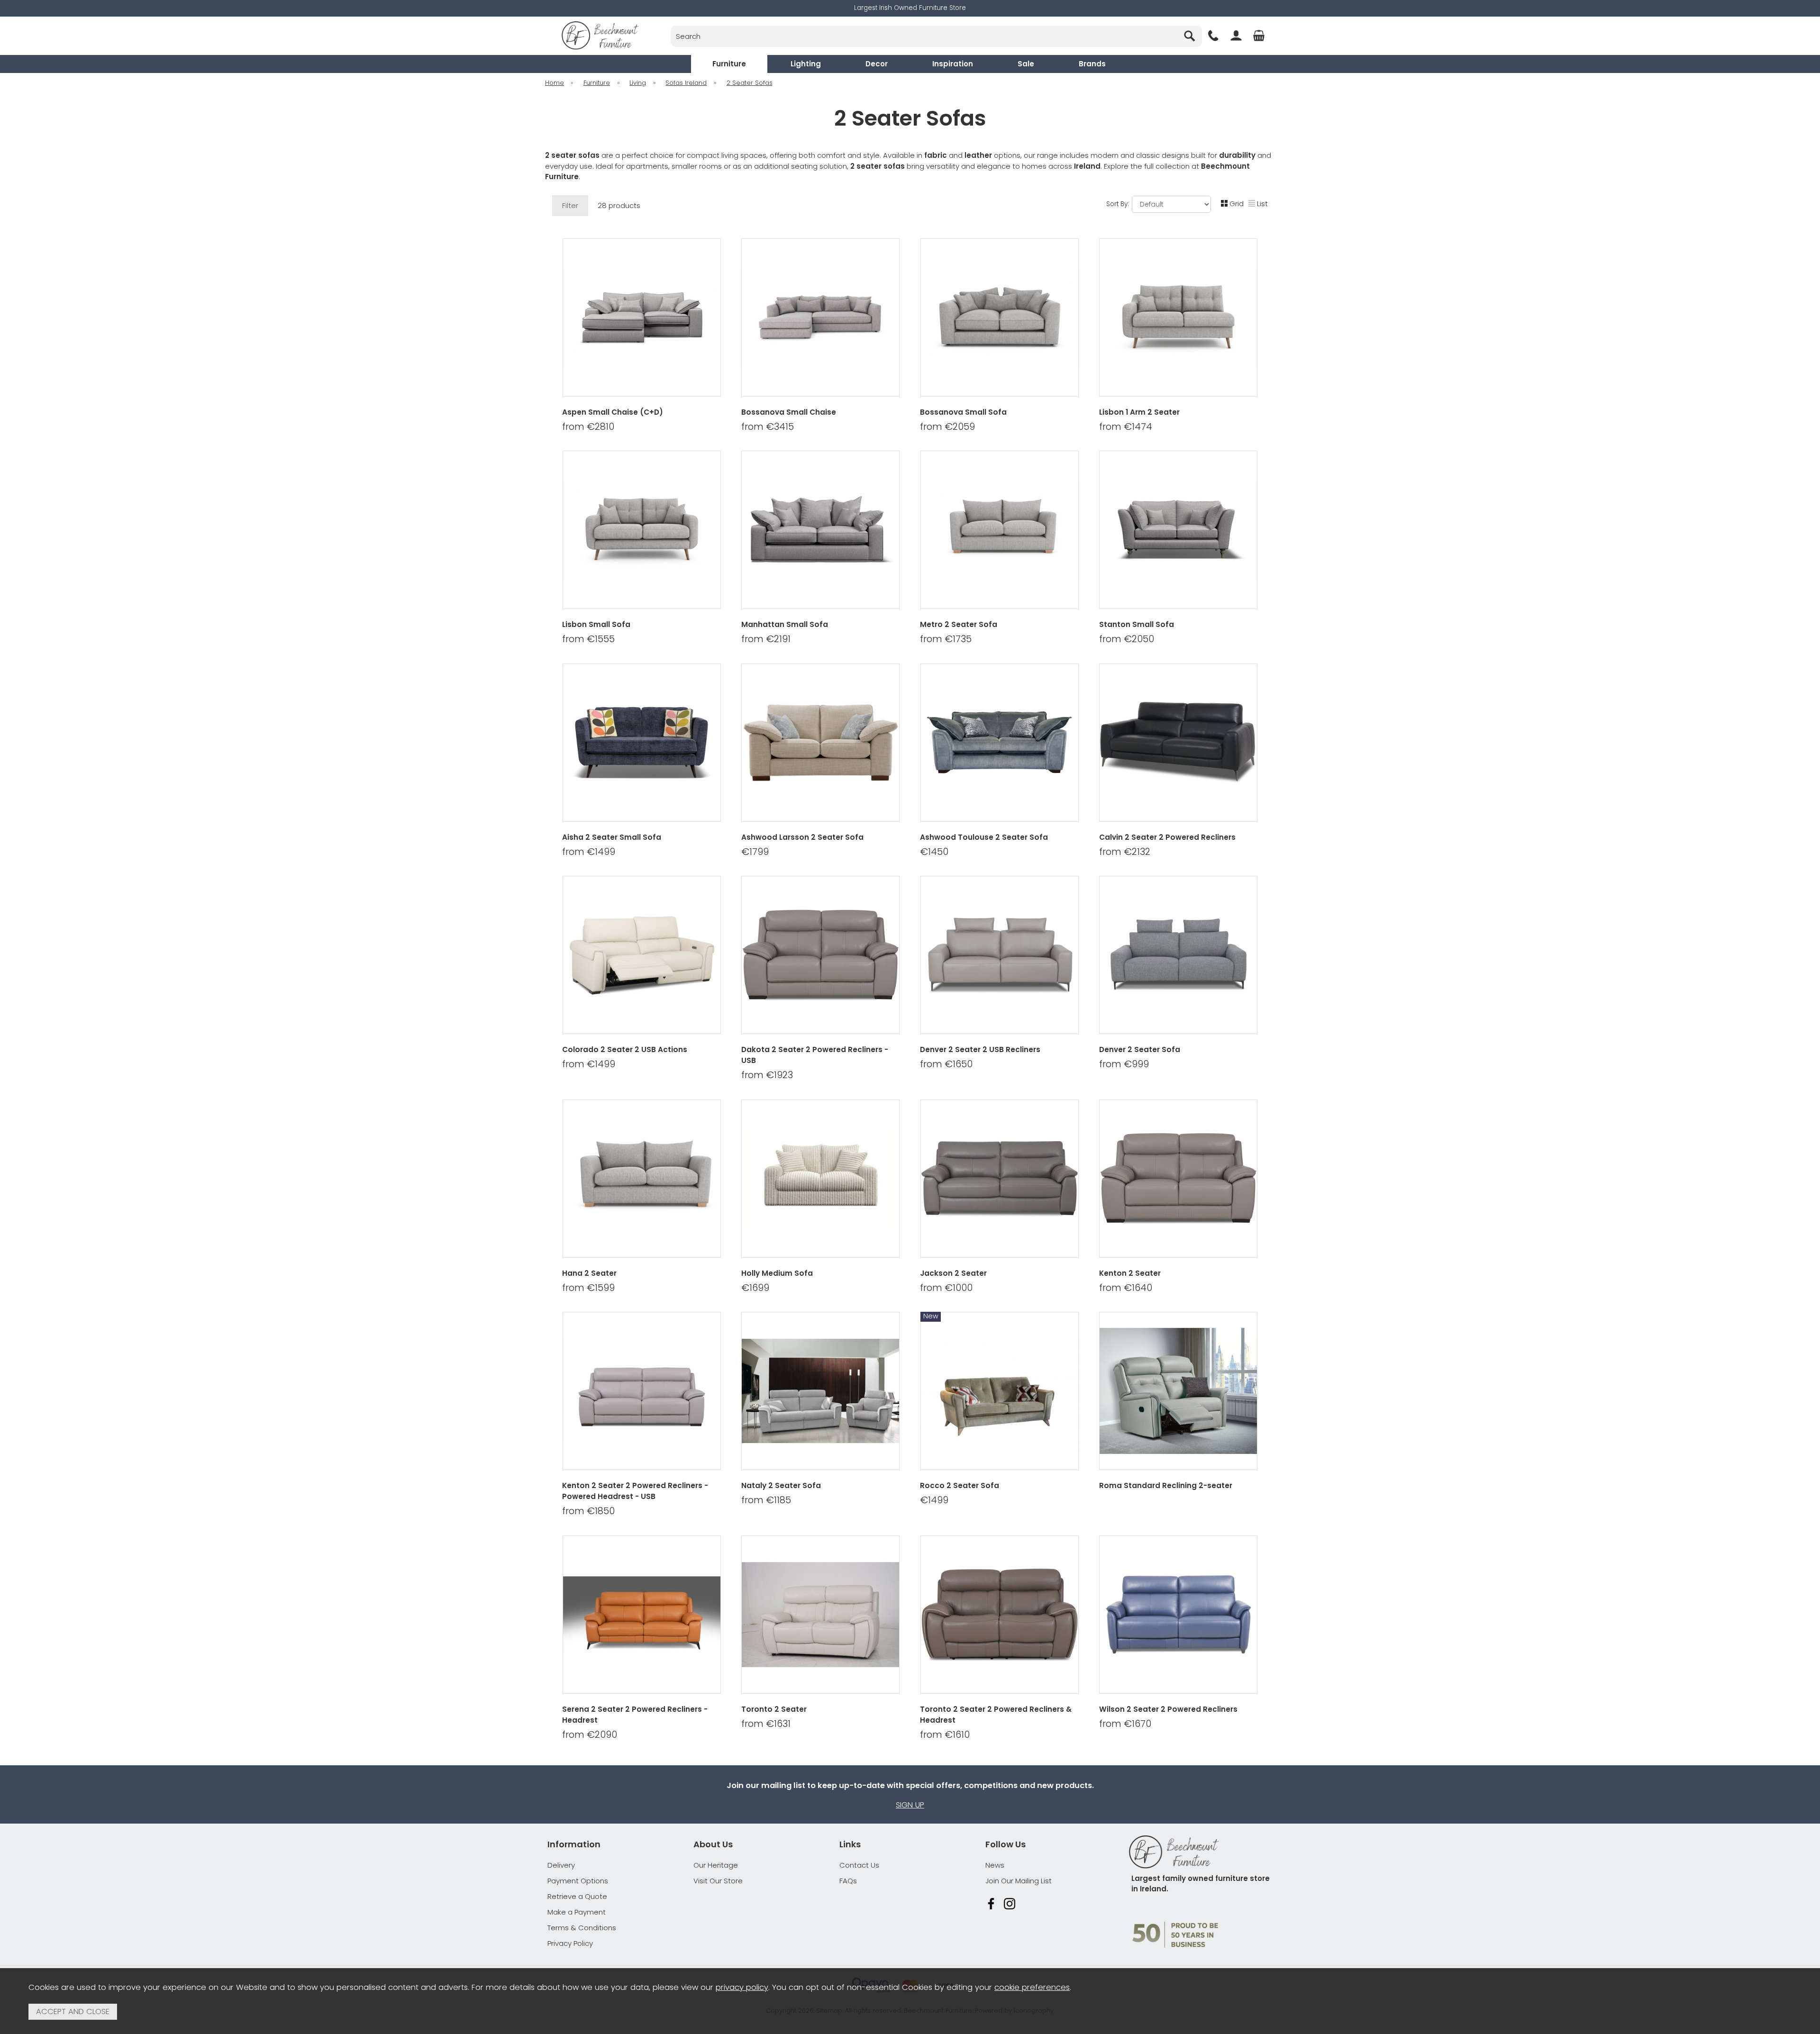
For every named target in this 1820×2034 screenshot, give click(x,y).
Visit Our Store (718, 1881)
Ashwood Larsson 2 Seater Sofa (802, 837)
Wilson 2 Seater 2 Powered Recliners (1168, 1709)
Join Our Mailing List (1019, 1881)
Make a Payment (577, 1912)
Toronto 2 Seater (774, 1709)
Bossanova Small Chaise (789, 412)
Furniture (729, 64)
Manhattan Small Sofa (785, 624)
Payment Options (578, 1881)
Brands (1092, 64)
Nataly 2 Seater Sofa (781, 1485)
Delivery (561, 1865)
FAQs (848, 1881)
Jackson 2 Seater (953, 1273)
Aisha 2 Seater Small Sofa (612, 837)
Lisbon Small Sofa (596, 624)
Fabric (956, 864)
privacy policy (742, 1987)
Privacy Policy (570, 1943)
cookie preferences (1032, 1987)
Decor (877, 64)
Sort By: (1119, 204)
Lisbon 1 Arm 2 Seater (1139, 412)
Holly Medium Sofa (777, 1273)
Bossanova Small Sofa (963, 412)
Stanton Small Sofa (1137, 624)
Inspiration (953, 64)
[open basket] (1259, 36)
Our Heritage (716, 1865)
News (995, 1865)
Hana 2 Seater (589, 1273)
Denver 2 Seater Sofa (1140, 1049)
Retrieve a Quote (577, 1896)
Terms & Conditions (582, 1928)
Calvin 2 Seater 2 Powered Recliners (1167, 837)
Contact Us (859, 1865)
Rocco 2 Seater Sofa (960, 1485)
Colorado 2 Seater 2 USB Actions (625, 1049)
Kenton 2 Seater (1130, 1273)
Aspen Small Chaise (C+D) (613, 412)
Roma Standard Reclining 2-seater (1166, 1485)
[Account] (1236, 36)
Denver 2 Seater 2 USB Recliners (980, 1049)
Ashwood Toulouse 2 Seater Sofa (984, 837)
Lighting (806, 64)
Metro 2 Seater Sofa (959, 624)
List (1262, 204)
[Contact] (1213, 36)
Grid (1237, 204)
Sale (1026, 64)
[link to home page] (600, 36)
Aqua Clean (1041, 864)
